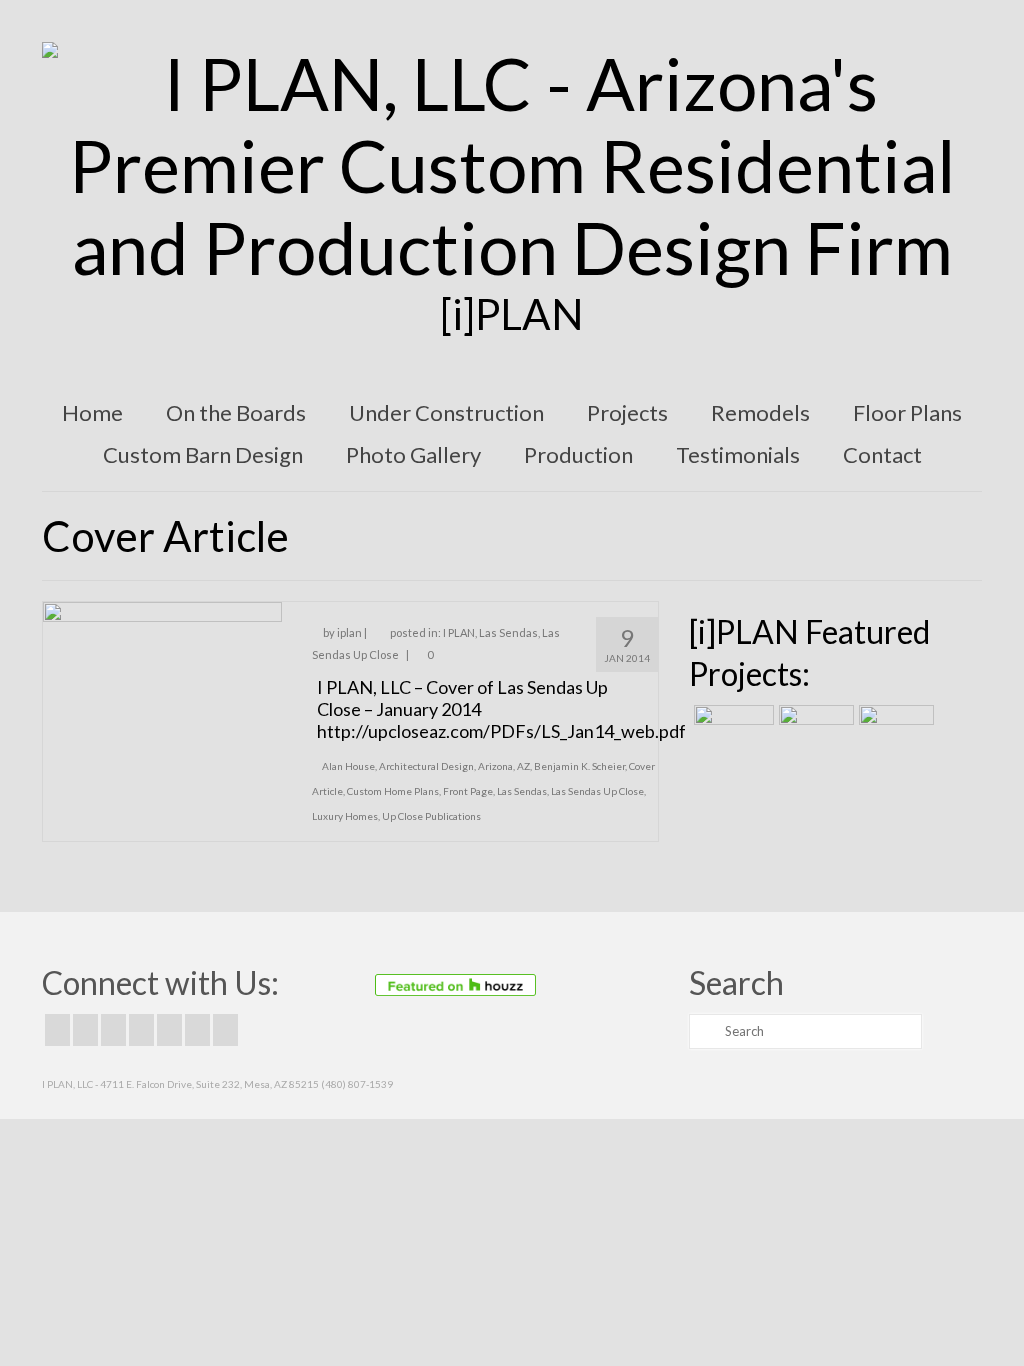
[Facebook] (57, 1030)
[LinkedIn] (197, 1030)
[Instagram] (113, 1030)
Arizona (495, 766)
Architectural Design (426, 766)
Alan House (348, 766)
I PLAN (459, 632)
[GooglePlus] (141, 1030)
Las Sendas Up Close (597, 791)
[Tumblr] (225, 1030)
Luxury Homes (345, 816)
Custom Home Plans (393, 791)
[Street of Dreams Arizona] (894, 730)
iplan (349, 632)
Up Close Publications (431, 816)
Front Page (468, 791)
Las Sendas (508, 632)
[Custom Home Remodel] (814, 730)
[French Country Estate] (731, 730)
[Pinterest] (169, 1030)
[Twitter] (85, 1030)
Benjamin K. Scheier (579, 766)
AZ (523, 766)
